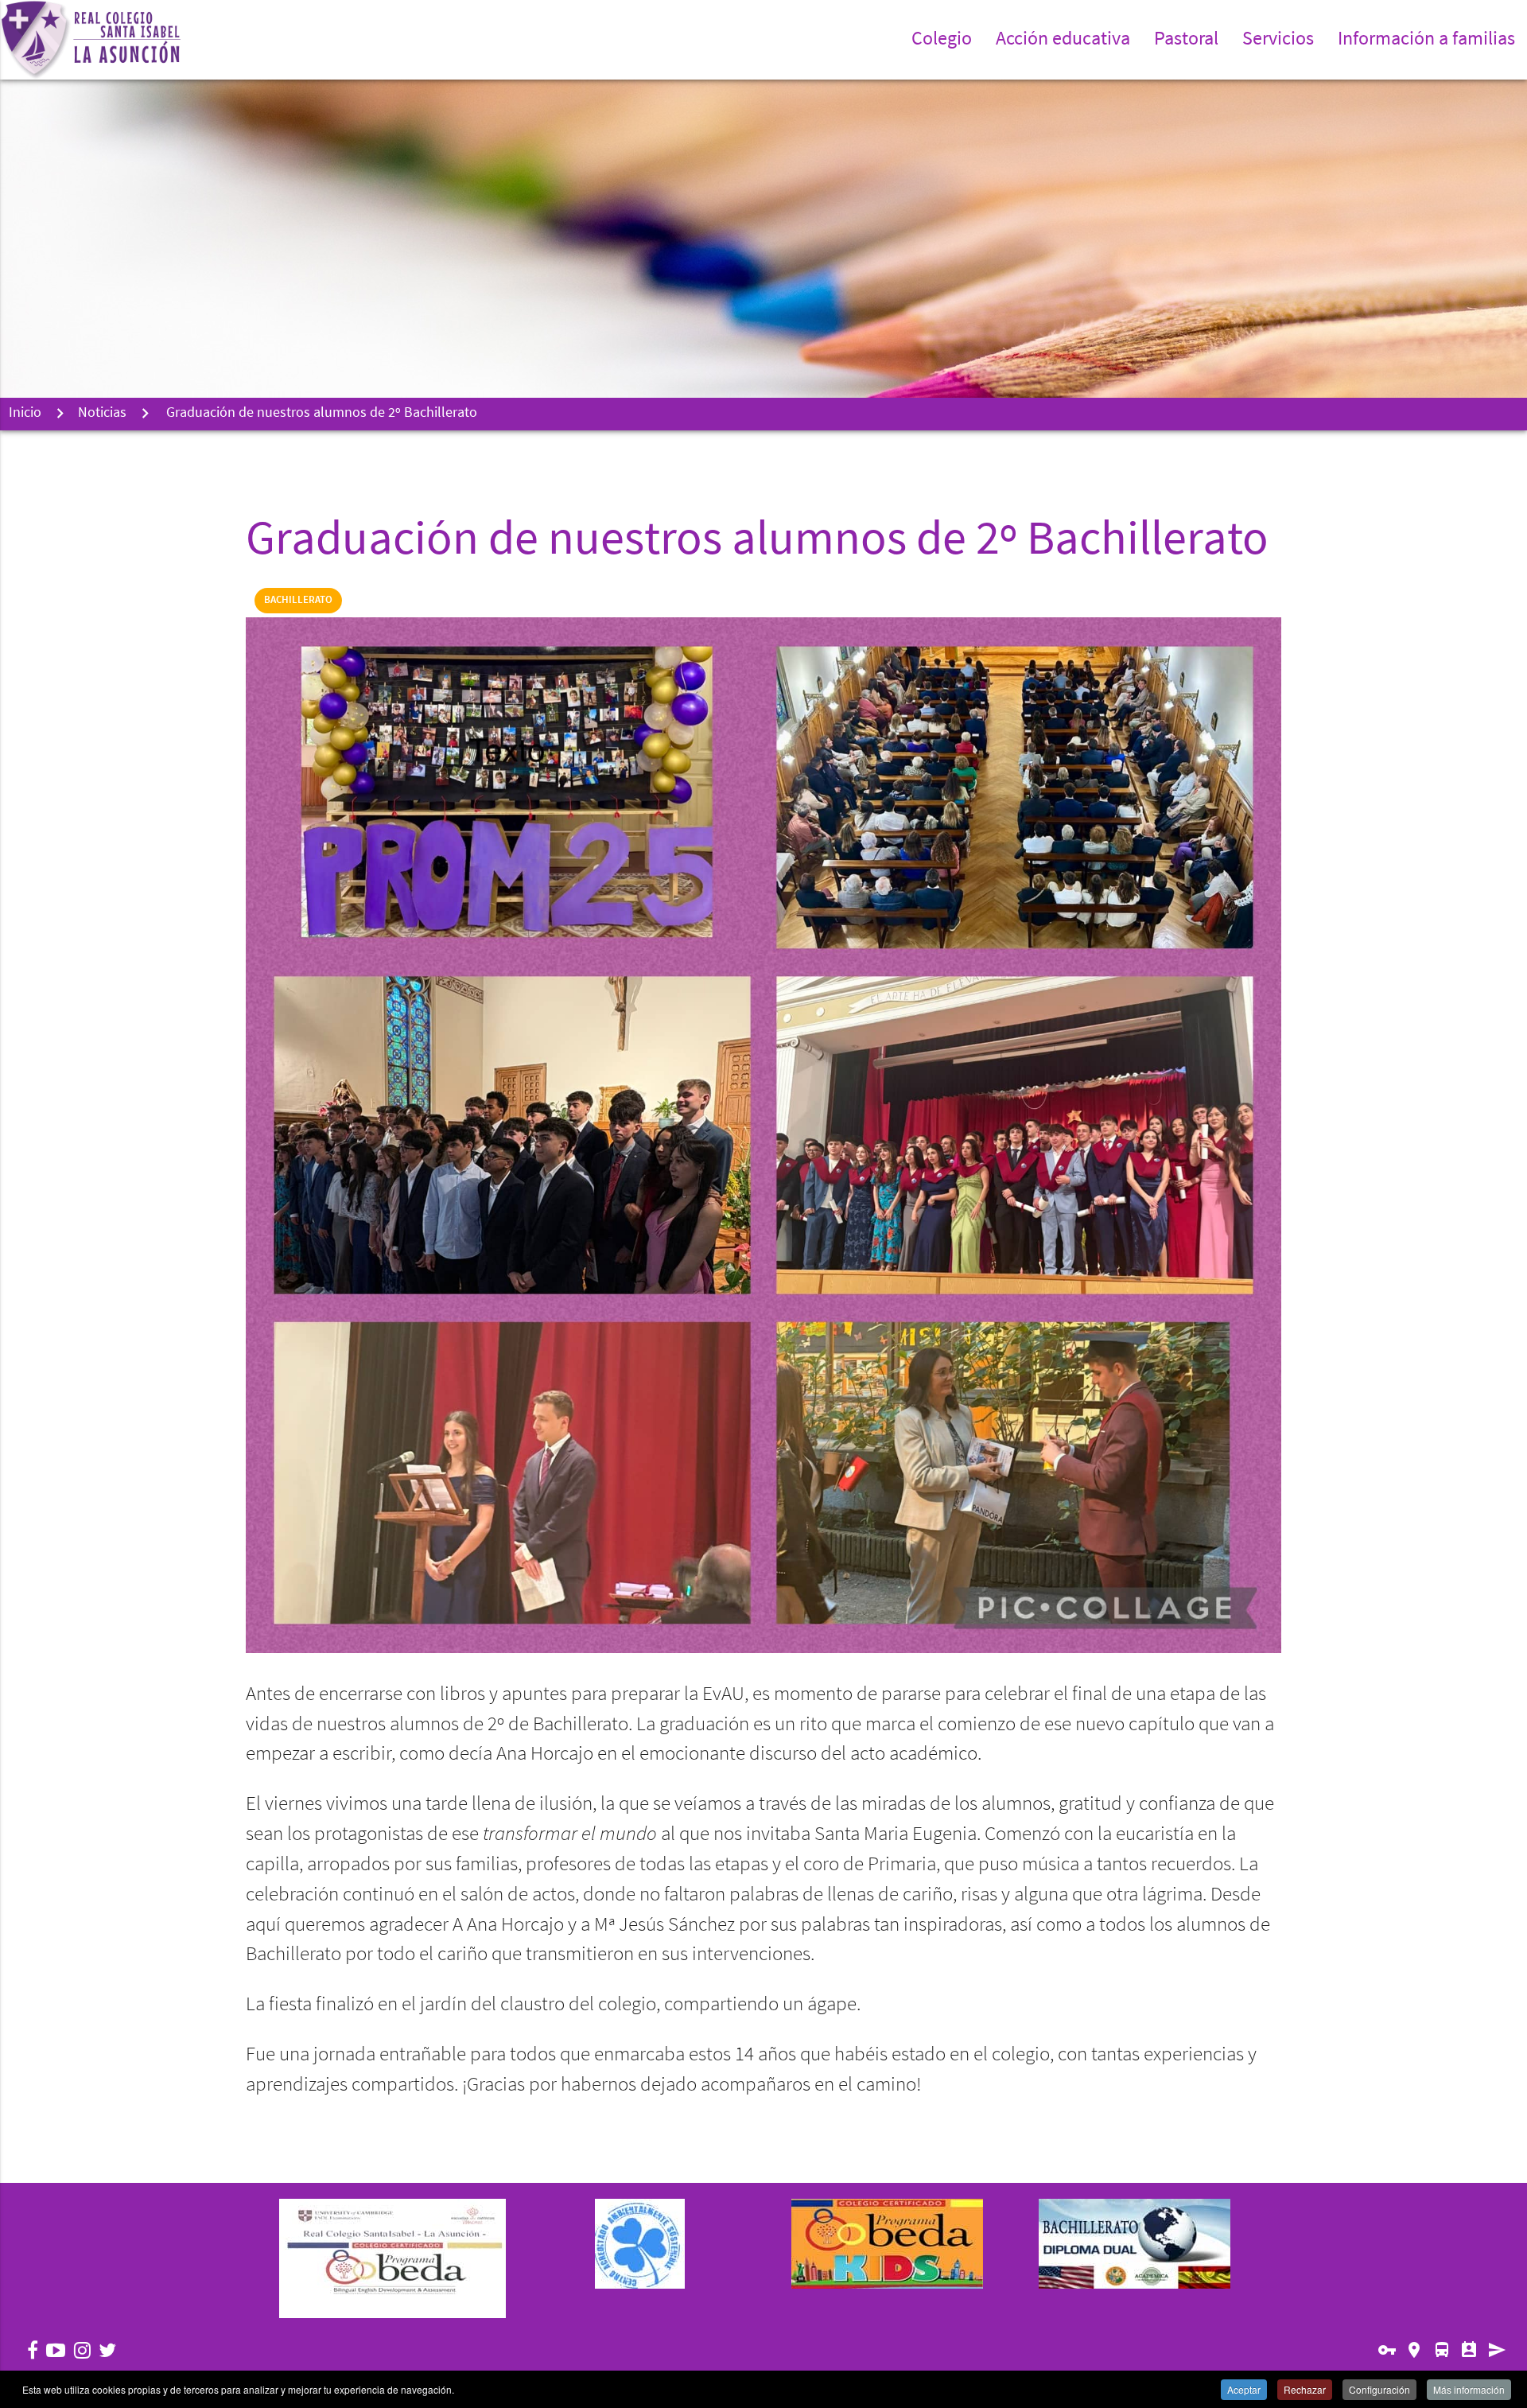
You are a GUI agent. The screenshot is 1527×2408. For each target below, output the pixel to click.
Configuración (1379, 2389)
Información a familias (1426, 40)
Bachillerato (298, 600)
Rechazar (1305, 2389)
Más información (1469, 2389)
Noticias (102, 414)
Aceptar (1244, 2389)
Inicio (25, 414)
